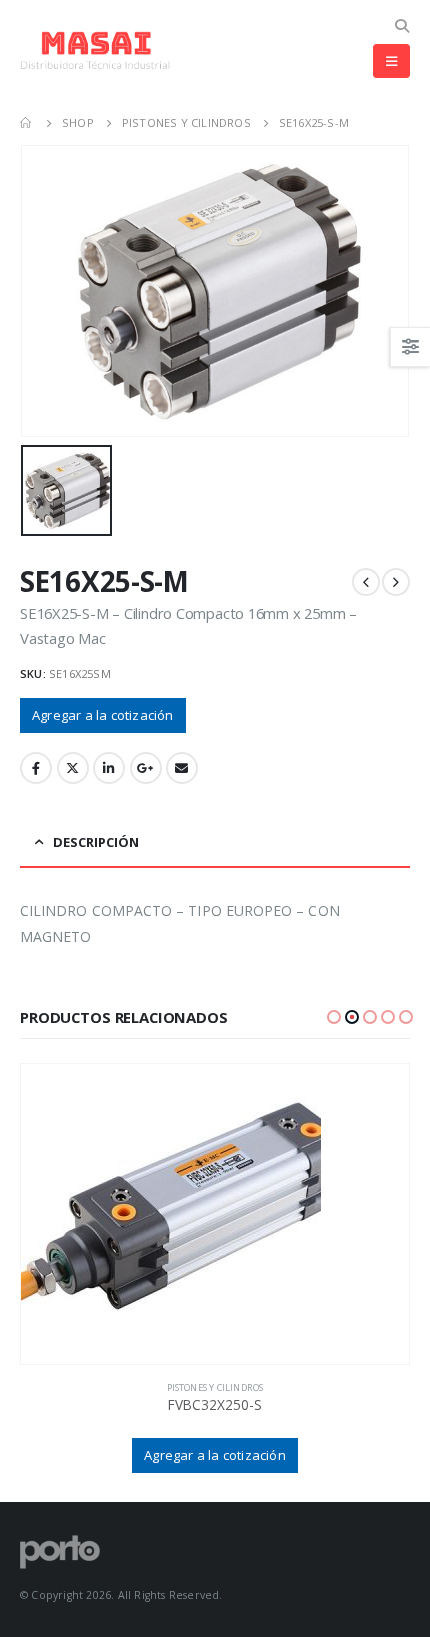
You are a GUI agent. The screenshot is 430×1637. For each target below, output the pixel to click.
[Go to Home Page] (27, 123)
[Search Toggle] (401, 26)
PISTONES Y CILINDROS (215, 1387)
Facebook (36, 768)
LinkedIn (109, 768)
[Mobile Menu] (391, 61)
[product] (215, 1214)
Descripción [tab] (96, 842)
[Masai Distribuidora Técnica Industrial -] (95, 50)
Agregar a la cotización (103, 715)
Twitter (73, 768)
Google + (146, 768)
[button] (334, 1017)
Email (182, 768)
